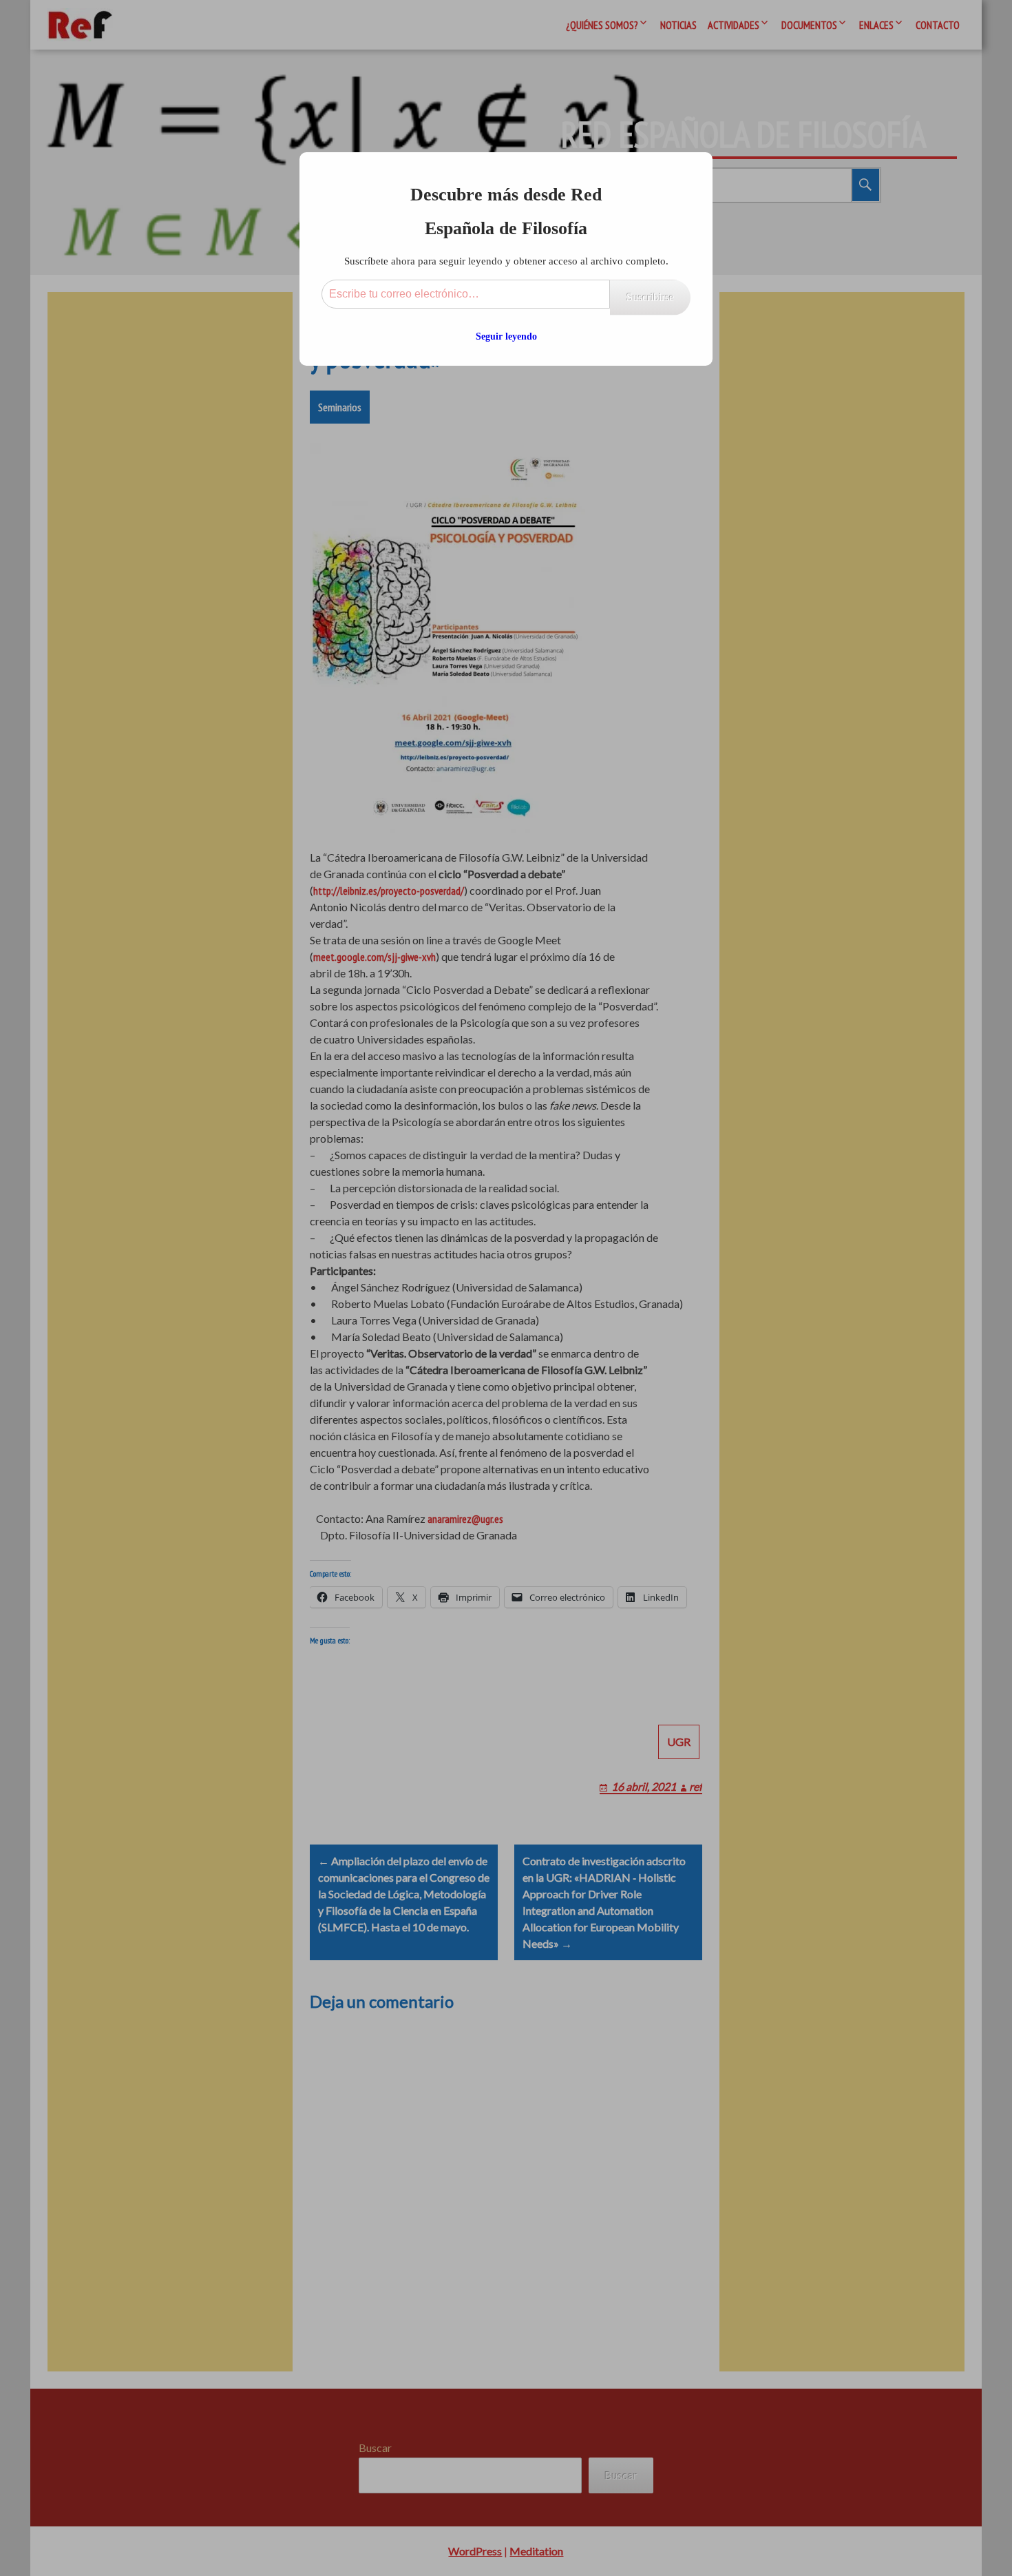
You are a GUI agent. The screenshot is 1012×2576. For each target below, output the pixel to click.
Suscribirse (650, 297)
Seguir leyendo (506, 336)
